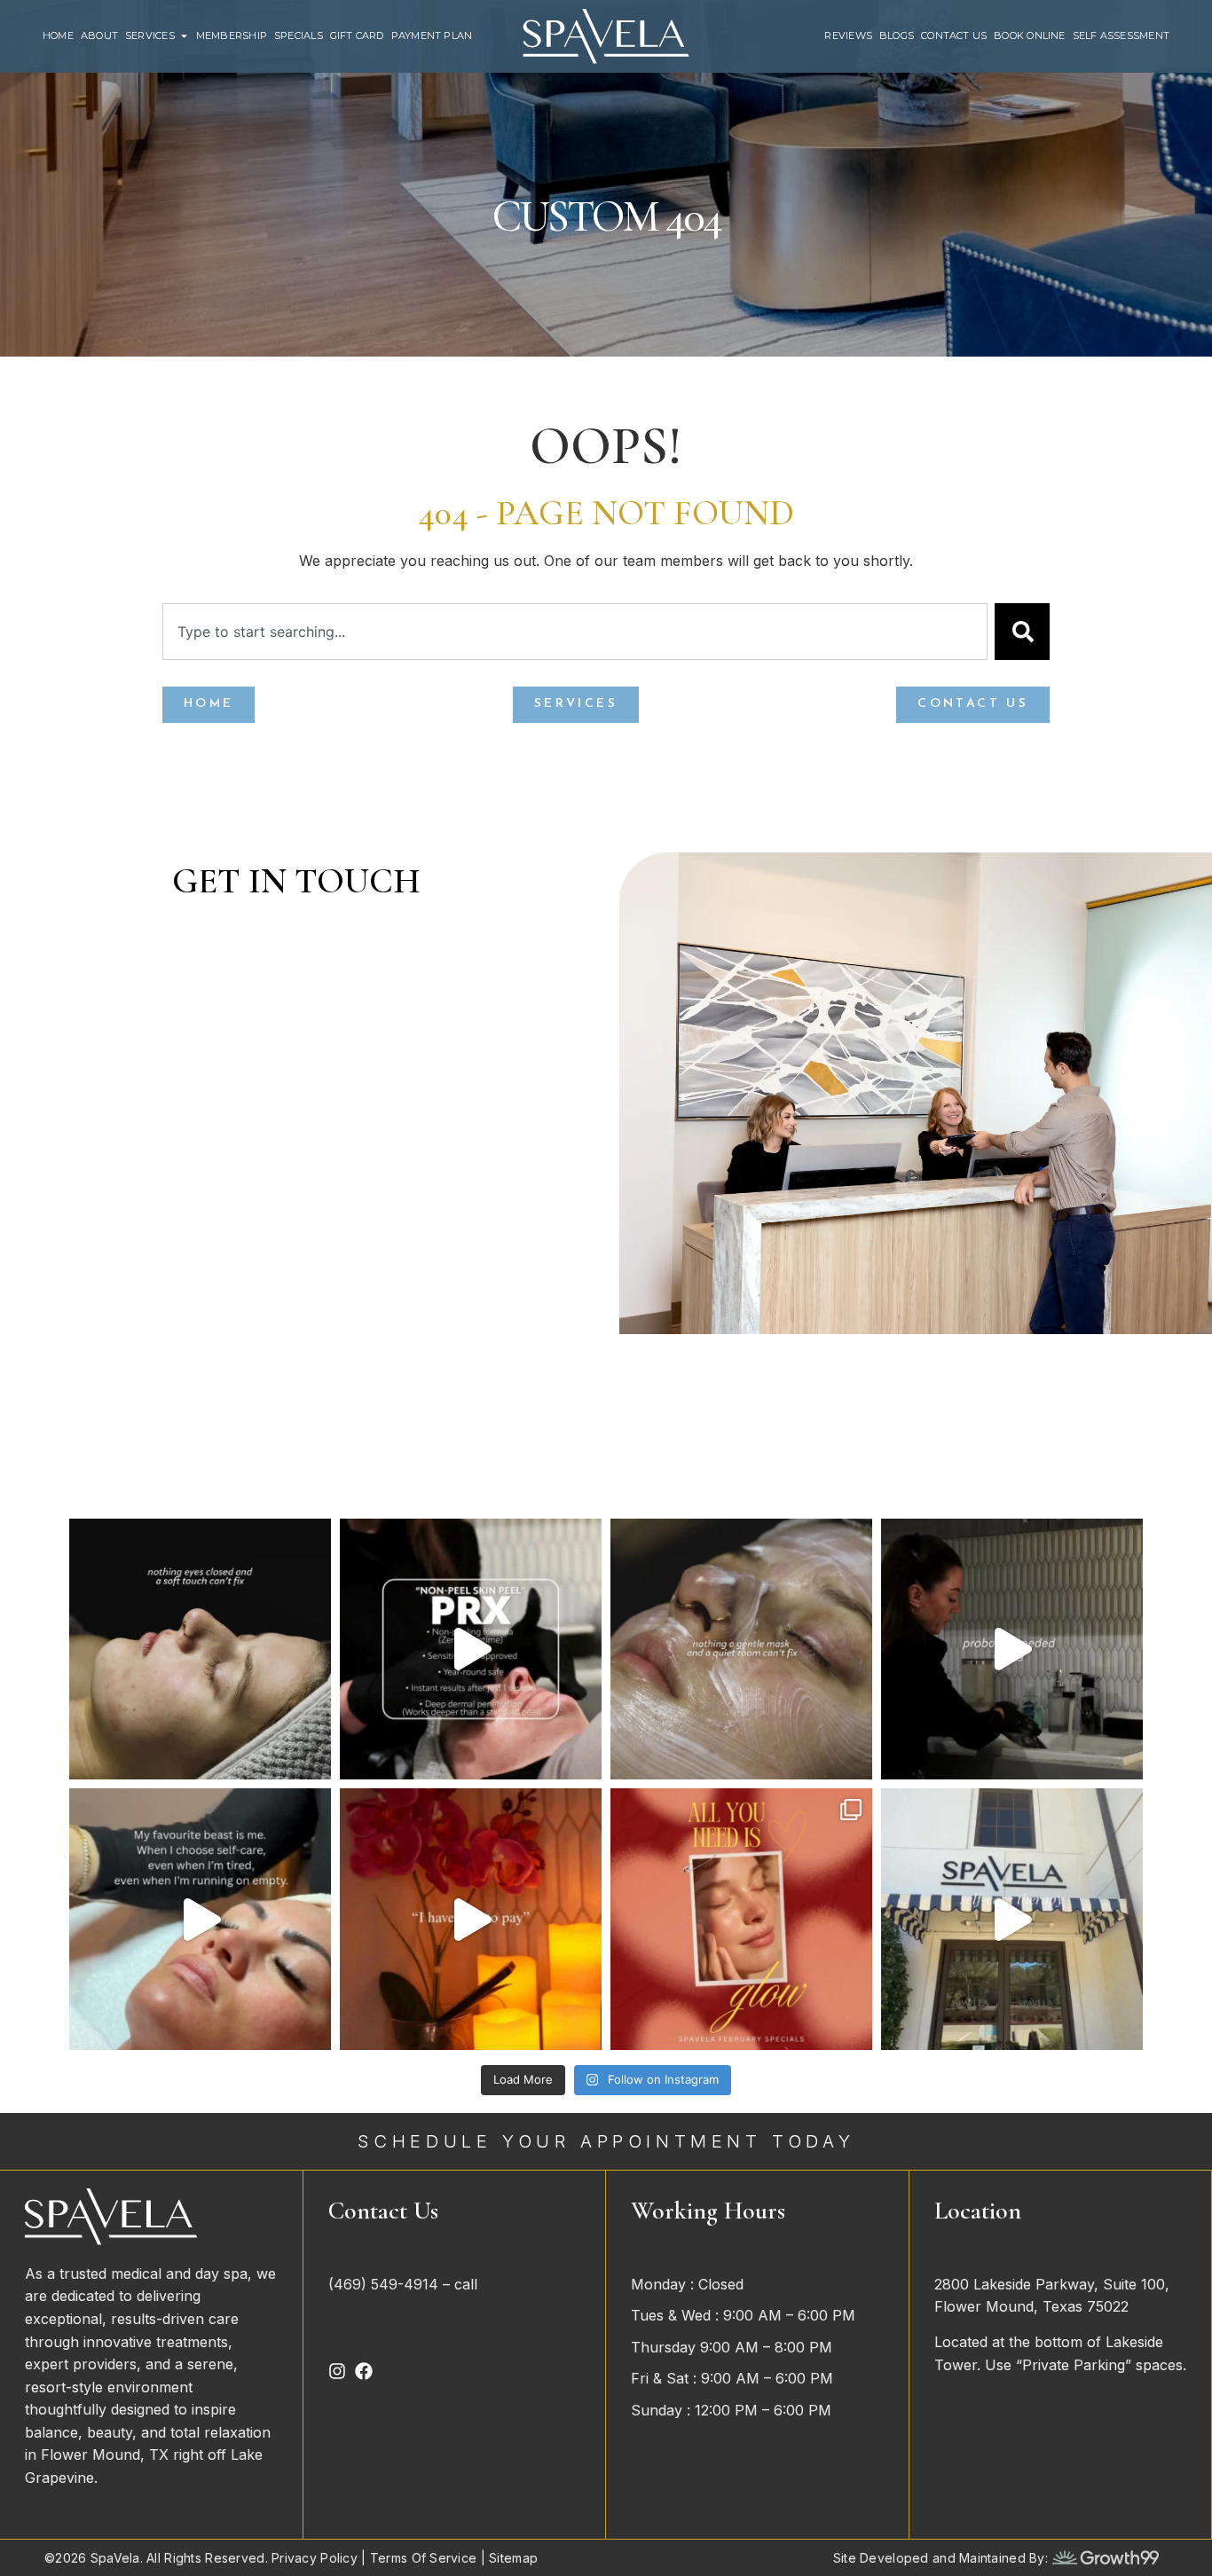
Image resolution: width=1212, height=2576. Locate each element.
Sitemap (513, 2558)
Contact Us (954, 36)
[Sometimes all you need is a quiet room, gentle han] (200, 1649)
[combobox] (575, 632)
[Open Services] (184, 36)
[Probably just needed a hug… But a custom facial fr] (1012, 1649)
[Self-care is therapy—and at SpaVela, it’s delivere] (1012, 1919)
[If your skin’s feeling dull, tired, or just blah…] (200, 1919)
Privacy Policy (315, 2558)
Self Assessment (1121, 36)
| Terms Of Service (417, 2558)
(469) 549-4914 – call (405, 2284)
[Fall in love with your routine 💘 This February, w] (741, 1919)
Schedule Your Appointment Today (606, 2141)
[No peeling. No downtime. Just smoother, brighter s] (471, 1649)
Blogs (897, 36)
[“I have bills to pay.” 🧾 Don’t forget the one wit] (471, 1919)
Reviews (848, 36)
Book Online (1029, 36)
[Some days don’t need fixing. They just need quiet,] (741, 1649)
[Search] (1022, 632)
